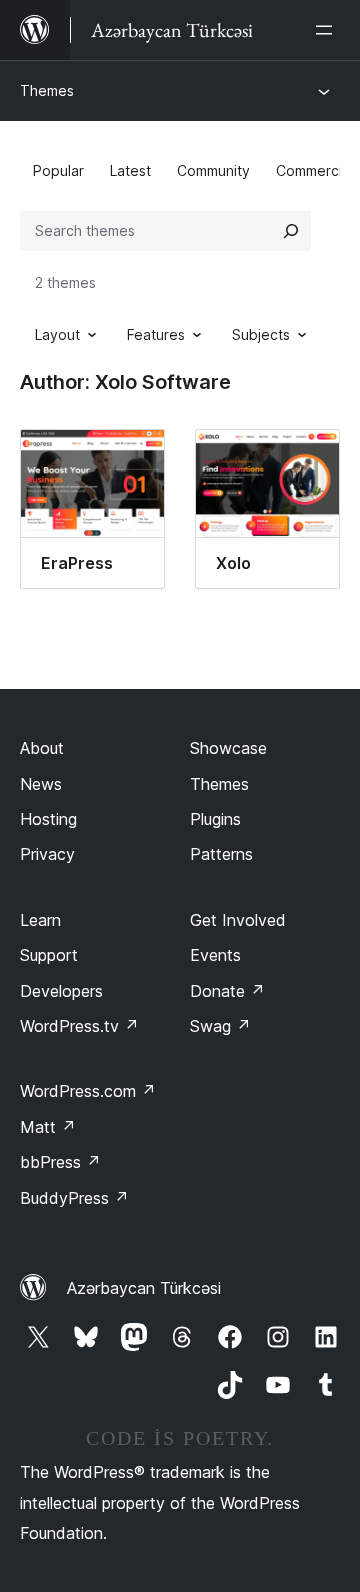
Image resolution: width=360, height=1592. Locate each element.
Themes (47, 90)
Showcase (228, 748)
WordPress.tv (79, 1026)
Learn (40, 920)
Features (156, 334)
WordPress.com (88, 1091)
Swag (220, 1026)
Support (49, 955)
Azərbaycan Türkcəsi (144, 1288)
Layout (57, 334)
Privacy (47, 854)
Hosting (48, 819)
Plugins (215, 819)
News (41, 784)
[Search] (291, 231)
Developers (61, 991)
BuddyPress (74, 1198)
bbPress (60, 1162)
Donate (227, 991)
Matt (48, 1127)
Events (215, 955)
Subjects (261, 334)
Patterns (221, 854)
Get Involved (238, 920)
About (42, 748)
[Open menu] (328, 30)
